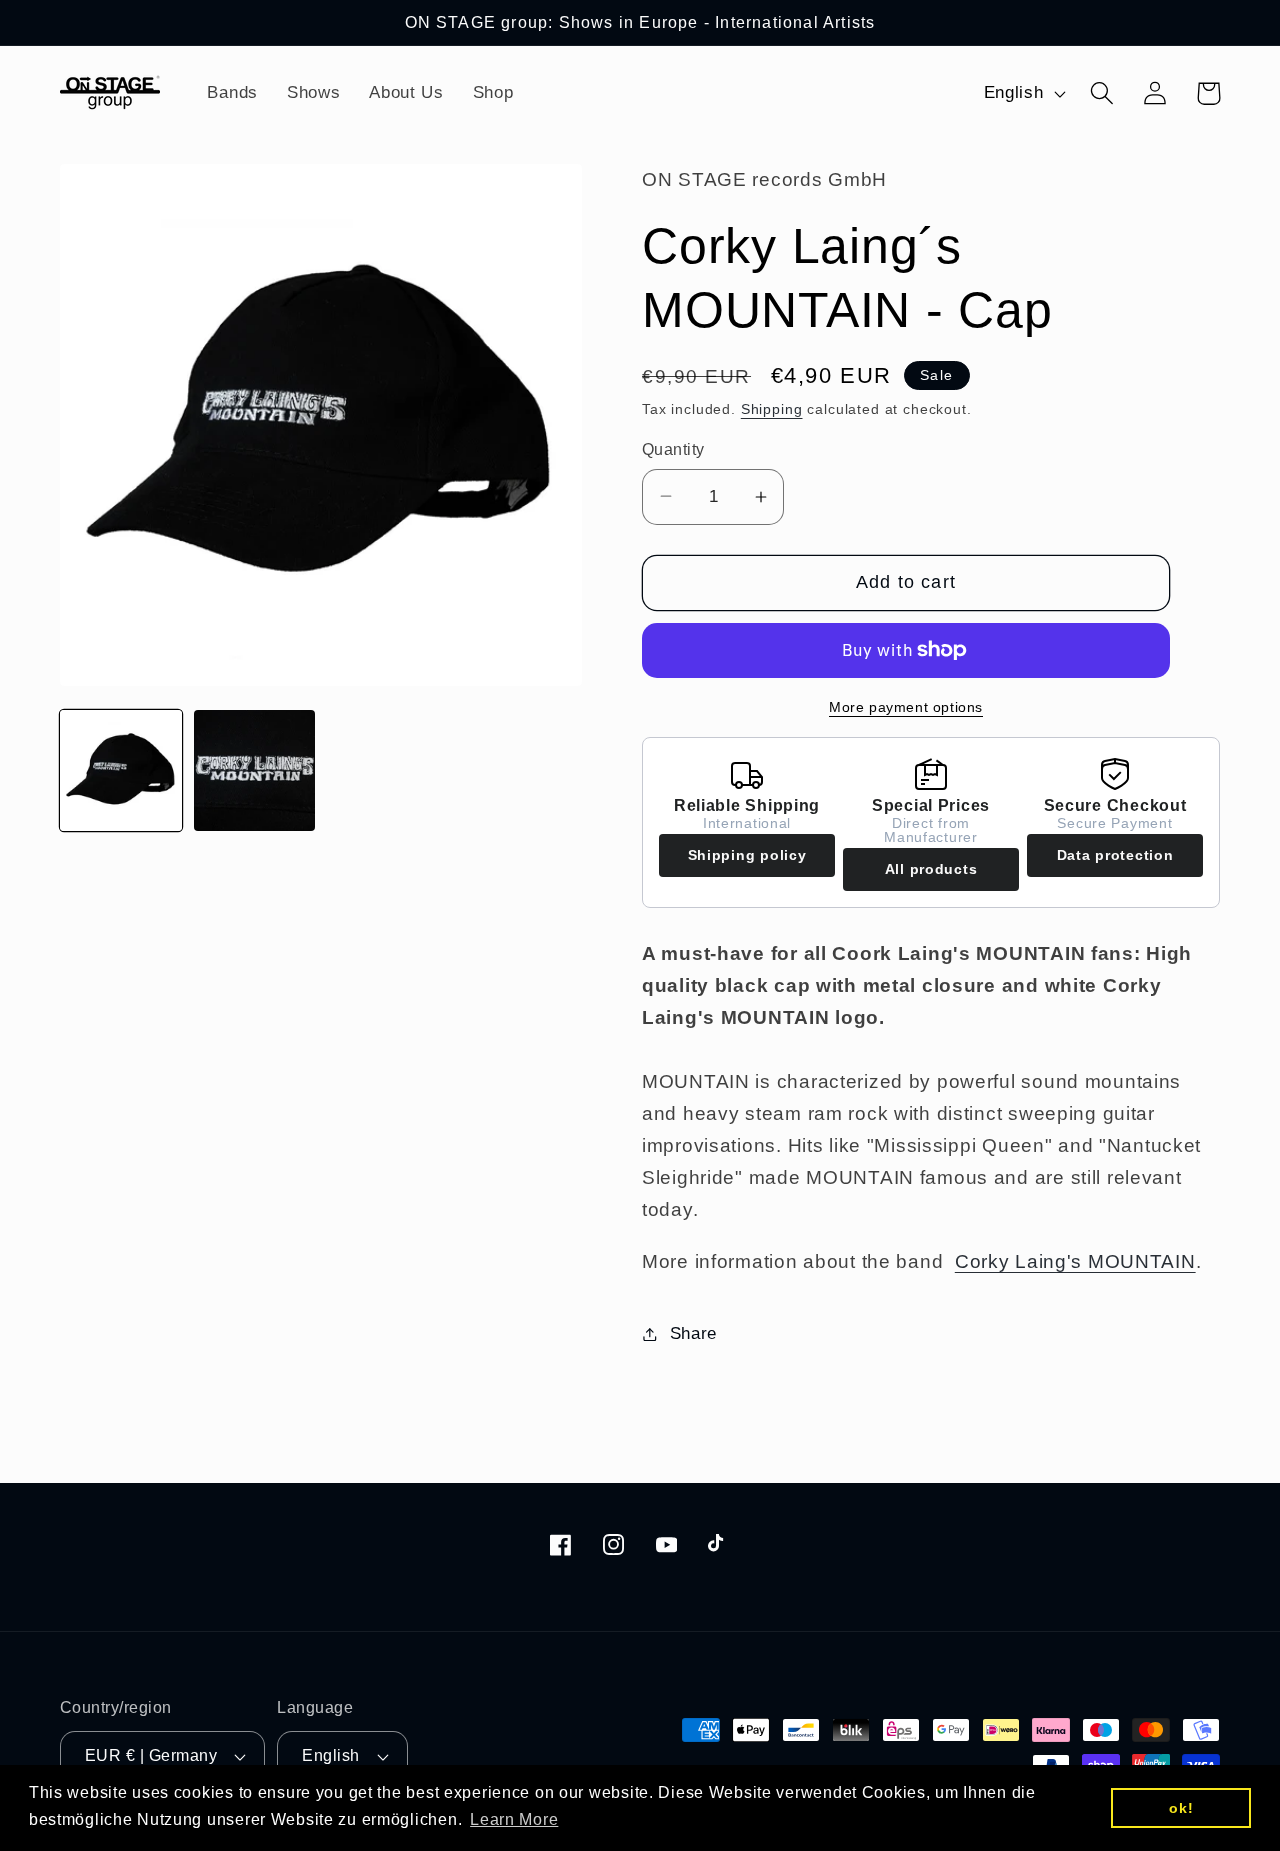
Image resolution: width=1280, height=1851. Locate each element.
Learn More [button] (514, 1819)
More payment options (906, 707)
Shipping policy (747, 855)
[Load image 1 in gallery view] (121, 771)
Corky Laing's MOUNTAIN (1075, 1261)
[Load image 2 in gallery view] (255, 771)
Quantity (673, 449)
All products (931, 869)
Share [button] (693, 1333)
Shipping (772, 409)
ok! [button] (1181, 1808)
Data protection (1115, 855)
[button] (1102, 93)
